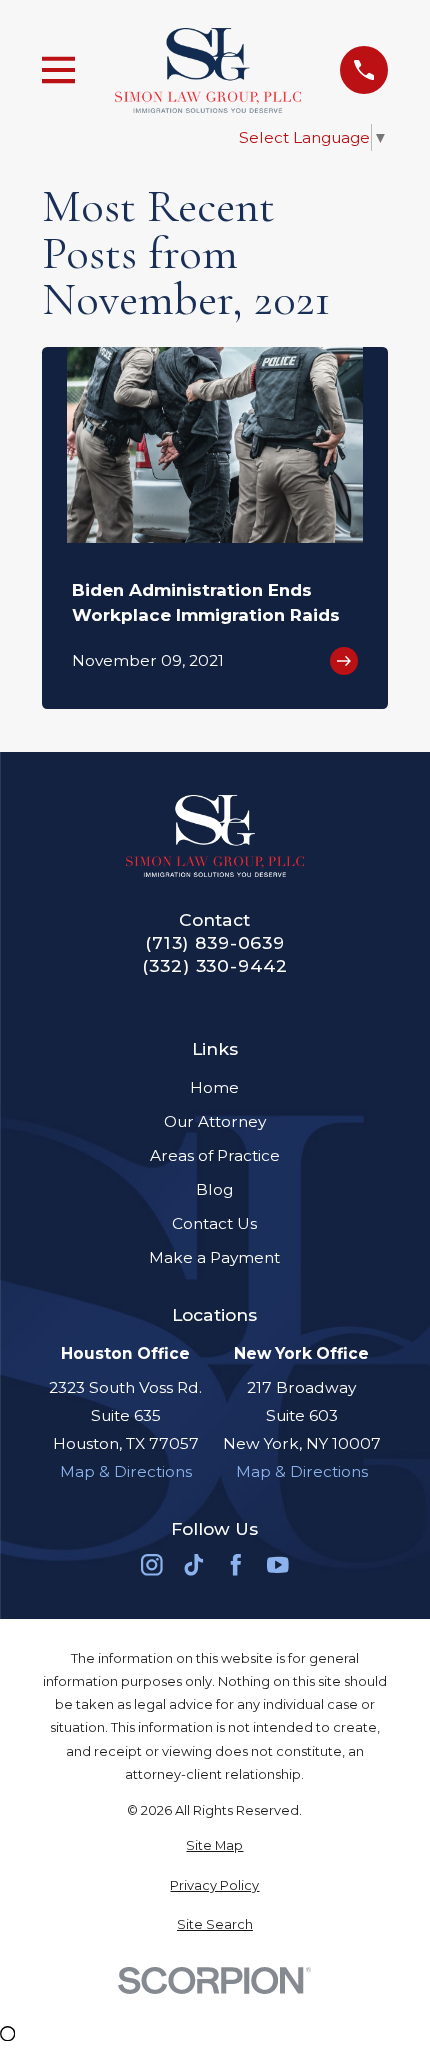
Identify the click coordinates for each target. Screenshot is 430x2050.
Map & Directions (126, 1471)
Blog (214, 1189)
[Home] (208, 70)
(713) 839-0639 (215, 942)
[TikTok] (194, 1565)
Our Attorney (215, 1121)
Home (214, 1087)
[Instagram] (152, 1565)
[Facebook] (236, 1565)
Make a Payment (214, 1257)
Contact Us (214, 1223)
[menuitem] (215, 1845)
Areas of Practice (215, 1155)
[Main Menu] (59, 70)
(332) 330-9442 (214, 965)
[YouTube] (278, 1565)
